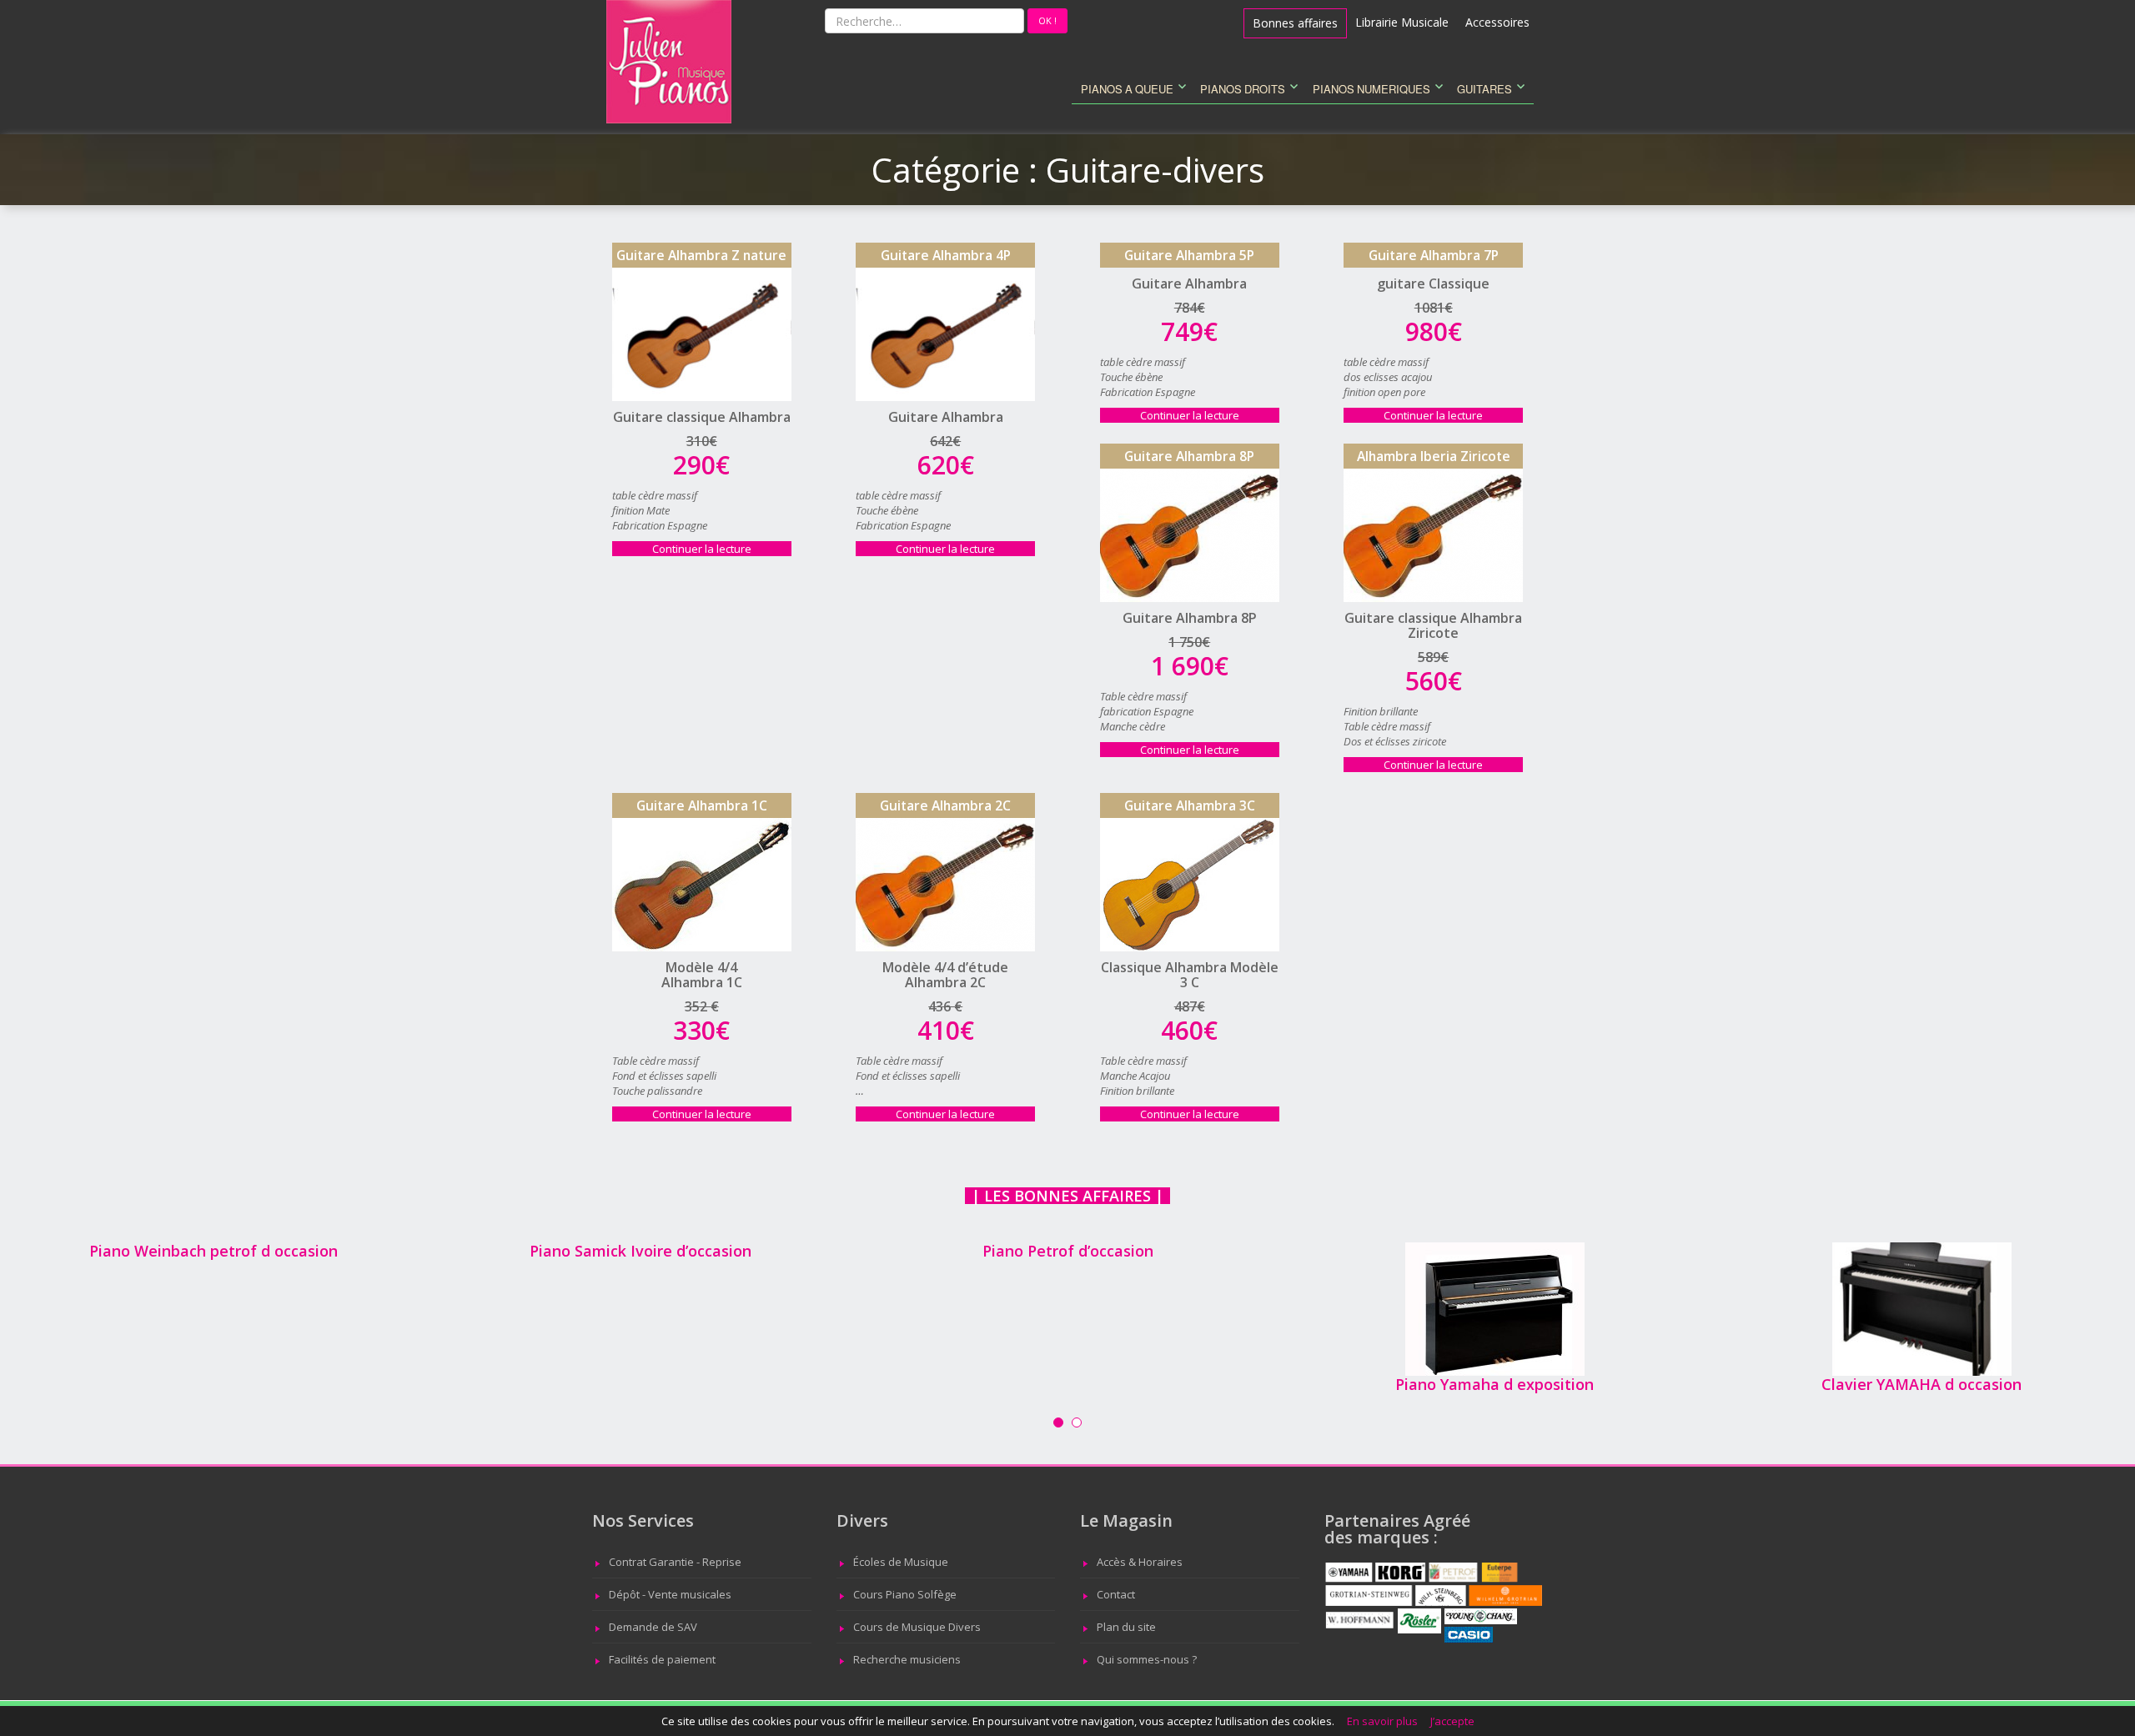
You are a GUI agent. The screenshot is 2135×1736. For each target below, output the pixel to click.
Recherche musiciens (907, 1659)
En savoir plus (1382, 1721)
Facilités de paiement (662, 1659)
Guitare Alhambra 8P (1189, 456)
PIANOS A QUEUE (1127, 90)
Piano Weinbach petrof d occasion (213, 1251)
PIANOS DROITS (1243, 90)
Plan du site (1126, 1627)
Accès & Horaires (1140, 1562)
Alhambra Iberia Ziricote (1434, 456)
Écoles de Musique (901, 1562)
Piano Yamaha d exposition (1494, 1384)
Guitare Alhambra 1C (702, 805)
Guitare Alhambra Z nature (701, 255)
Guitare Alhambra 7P (1434, 255)
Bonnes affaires (1295, 23)
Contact (1116, 1594)
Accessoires (1497, 22)
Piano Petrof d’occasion (1068, 1251)
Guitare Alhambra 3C (1190, 805)
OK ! (1053, 20)
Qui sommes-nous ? (1147, 1659)
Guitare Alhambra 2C (945, 805)
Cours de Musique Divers (917, 1627)
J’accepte (1452, 1721)
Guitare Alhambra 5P (1189, 255)
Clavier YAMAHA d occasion (1921, 1384)
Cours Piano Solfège (905, 1594)
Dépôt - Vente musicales (670, 1594)
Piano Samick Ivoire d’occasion (640, 1251)
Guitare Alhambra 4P (946, 255)
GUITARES (1484, 90)
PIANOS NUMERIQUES (1371, 90)
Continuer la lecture (722, 549)
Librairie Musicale (1402, 22)
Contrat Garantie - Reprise (675, 1562)
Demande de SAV (653, 1627)
